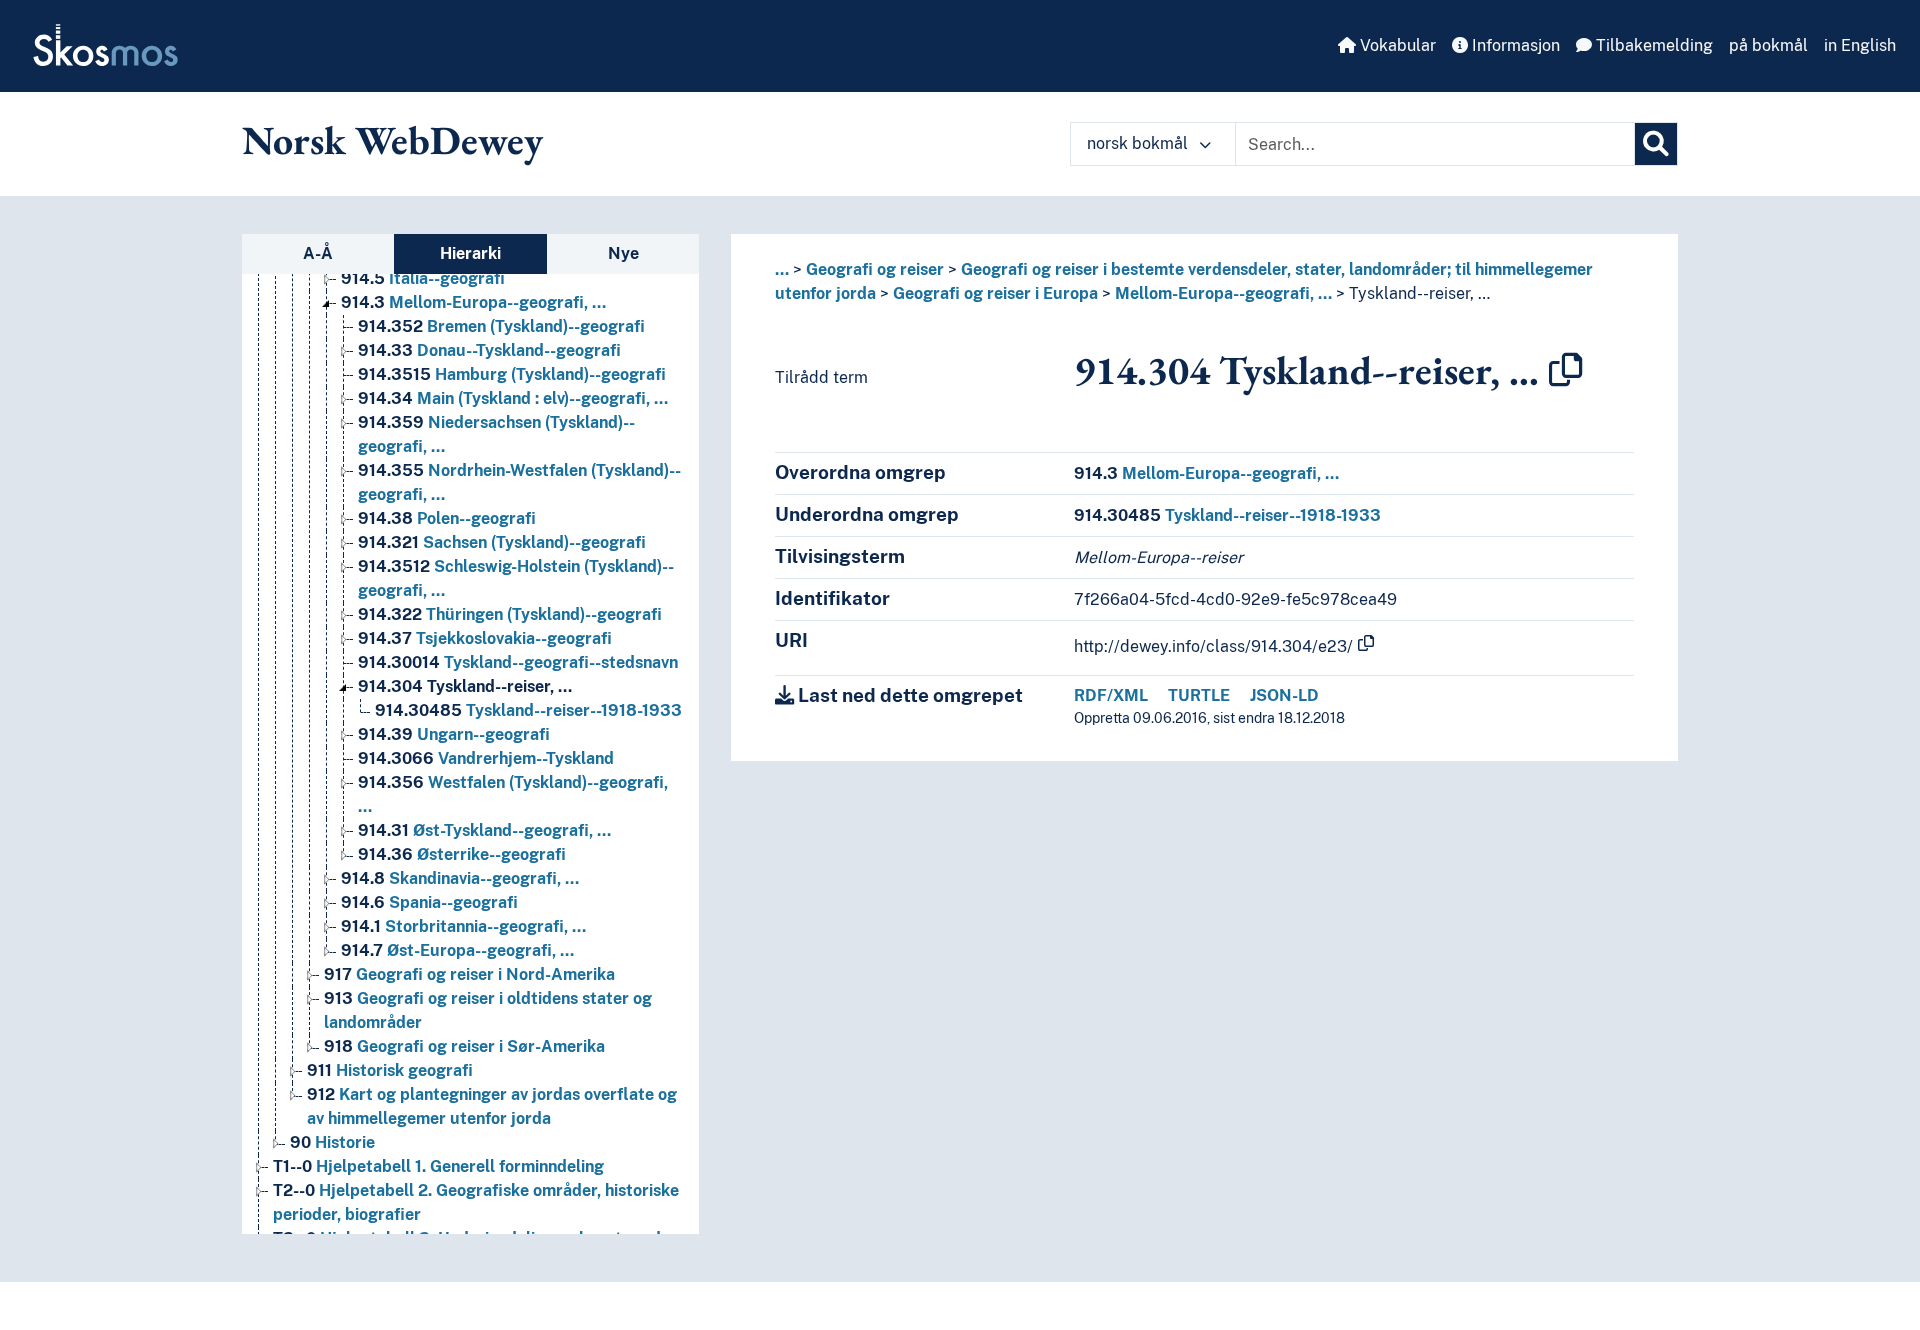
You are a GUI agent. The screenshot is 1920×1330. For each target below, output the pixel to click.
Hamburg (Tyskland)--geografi (512, 374)
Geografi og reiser (875, 269)
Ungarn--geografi (454, 734)
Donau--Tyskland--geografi (489, 350)
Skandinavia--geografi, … (460, 878)
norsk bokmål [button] (1139, 143)
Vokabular (1396, 45)
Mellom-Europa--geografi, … (473, 302)
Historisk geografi (390, 1070)
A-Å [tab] (318, 253)
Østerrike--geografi (462, 854)
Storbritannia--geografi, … (463, 926)
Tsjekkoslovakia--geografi (485, 638)
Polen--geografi (447, 518)
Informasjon (1514, 45)
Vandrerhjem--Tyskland (486, 758)
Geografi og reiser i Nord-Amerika (469, 974)
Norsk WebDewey (392, 140)
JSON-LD (1284, 695)
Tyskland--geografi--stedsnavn (518, 662)
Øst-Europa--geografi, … (457, 950)
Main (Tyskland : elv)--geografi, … (513, 398)
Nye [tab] (623, 253)
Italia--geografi (423, 278)
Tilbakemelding (1652, 45)
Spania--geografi (429, 902)
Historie (332, 1142)
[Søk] (1656, 144)
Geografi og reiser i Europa (995, 293)
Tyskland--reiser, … (465, 686)
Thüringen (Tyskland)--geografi (510, 614)
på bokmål (1768, 45)
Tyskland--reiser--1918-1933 (528, 710)
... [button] (782, 269)
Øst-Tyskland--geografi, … (484, 830)
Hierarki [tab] (470, 253)
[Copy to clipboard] (1566, 370)
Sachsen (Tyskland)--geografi (502, 542)
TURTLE (1199, 695)
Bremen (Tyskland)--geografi (501, 326)
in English (1860, 45)
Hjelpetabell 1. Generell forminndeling (438, 1166)
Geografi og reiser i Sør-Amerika (464, 1046)
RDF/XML (1111, 695)
